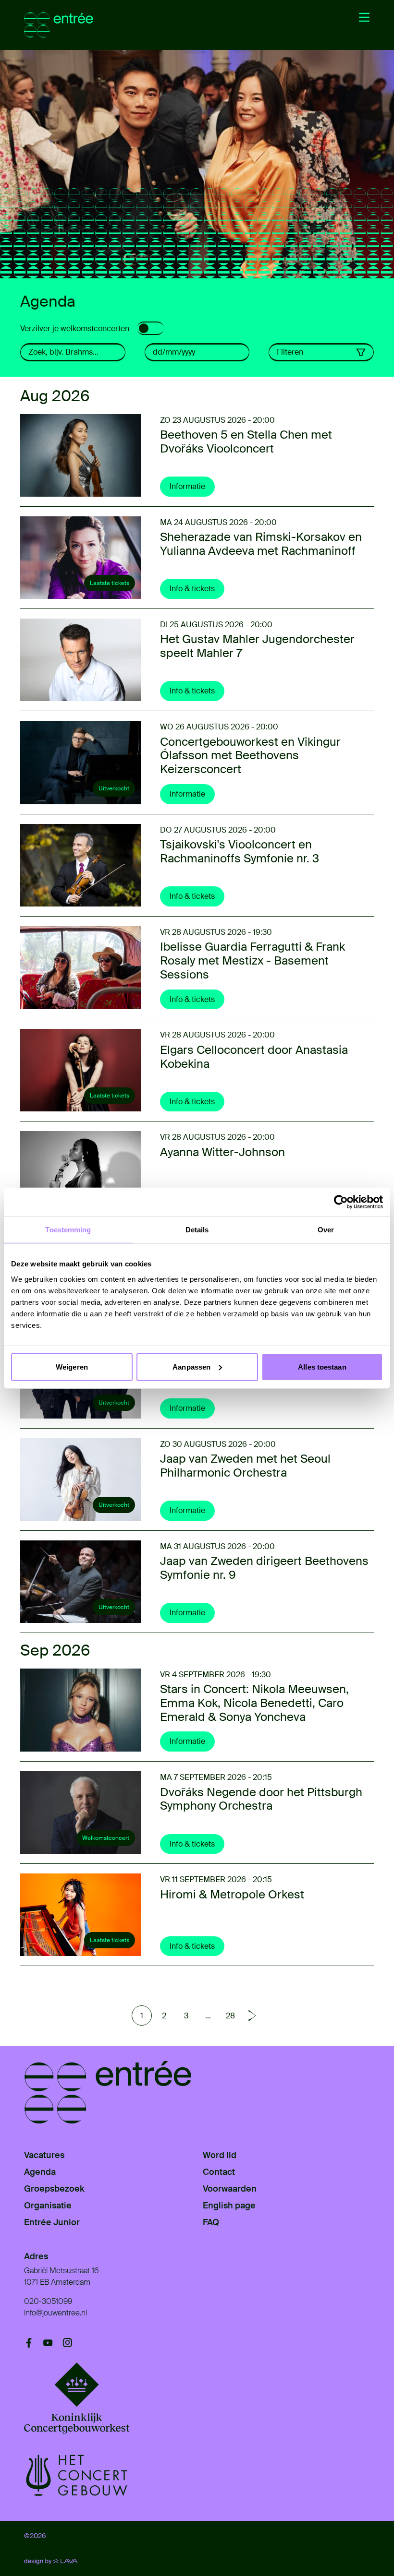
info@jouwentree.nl (55, 2313)
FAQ (211, 2222)
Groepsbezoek (54, 2189)
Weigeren (72, 1366)
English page (229, 2206)
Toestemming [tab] (68, 1230)
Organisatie (48, 2206)
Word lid (220, 2155)
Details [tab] (197, 1230)
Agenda (40, 2172)
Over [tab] (326, 1230)
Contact (219, 2172)
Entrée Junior (52, 2222)
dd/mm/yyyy (174, 352)
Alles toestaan (322, 1366)
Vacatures (44, 2155)
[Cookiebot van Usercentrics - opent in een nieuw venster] (341, 1202)
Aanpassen (191, 1366)
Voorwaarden (230, 2189)
